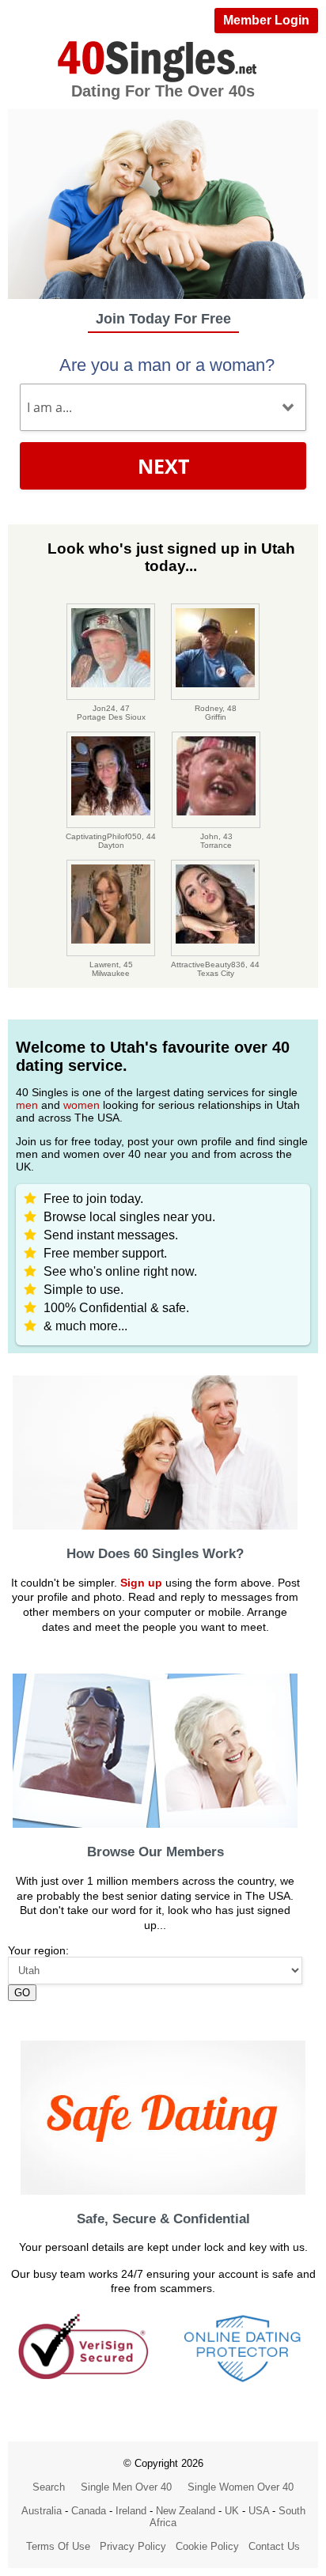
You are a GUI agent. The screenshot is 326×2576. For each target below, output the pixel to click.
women (81, 1105)
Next (163, 466)
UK (232, 2511)
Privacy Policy (133, 2546)
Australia (42, 2511)
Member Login (266, 20)
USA (259, 2511)
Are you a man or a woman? (167, 365)
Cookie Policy (207, 2546)
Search (49, 2487)
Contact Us (274, 2546)
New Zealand (186, 2511)
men (27, 1105)
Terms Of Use (58, 2546)
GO (22, 1993)
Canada (89, 2511)
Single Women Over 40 (241, 2487)
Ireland (131, 2511)
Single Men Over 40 (126, 2487)
